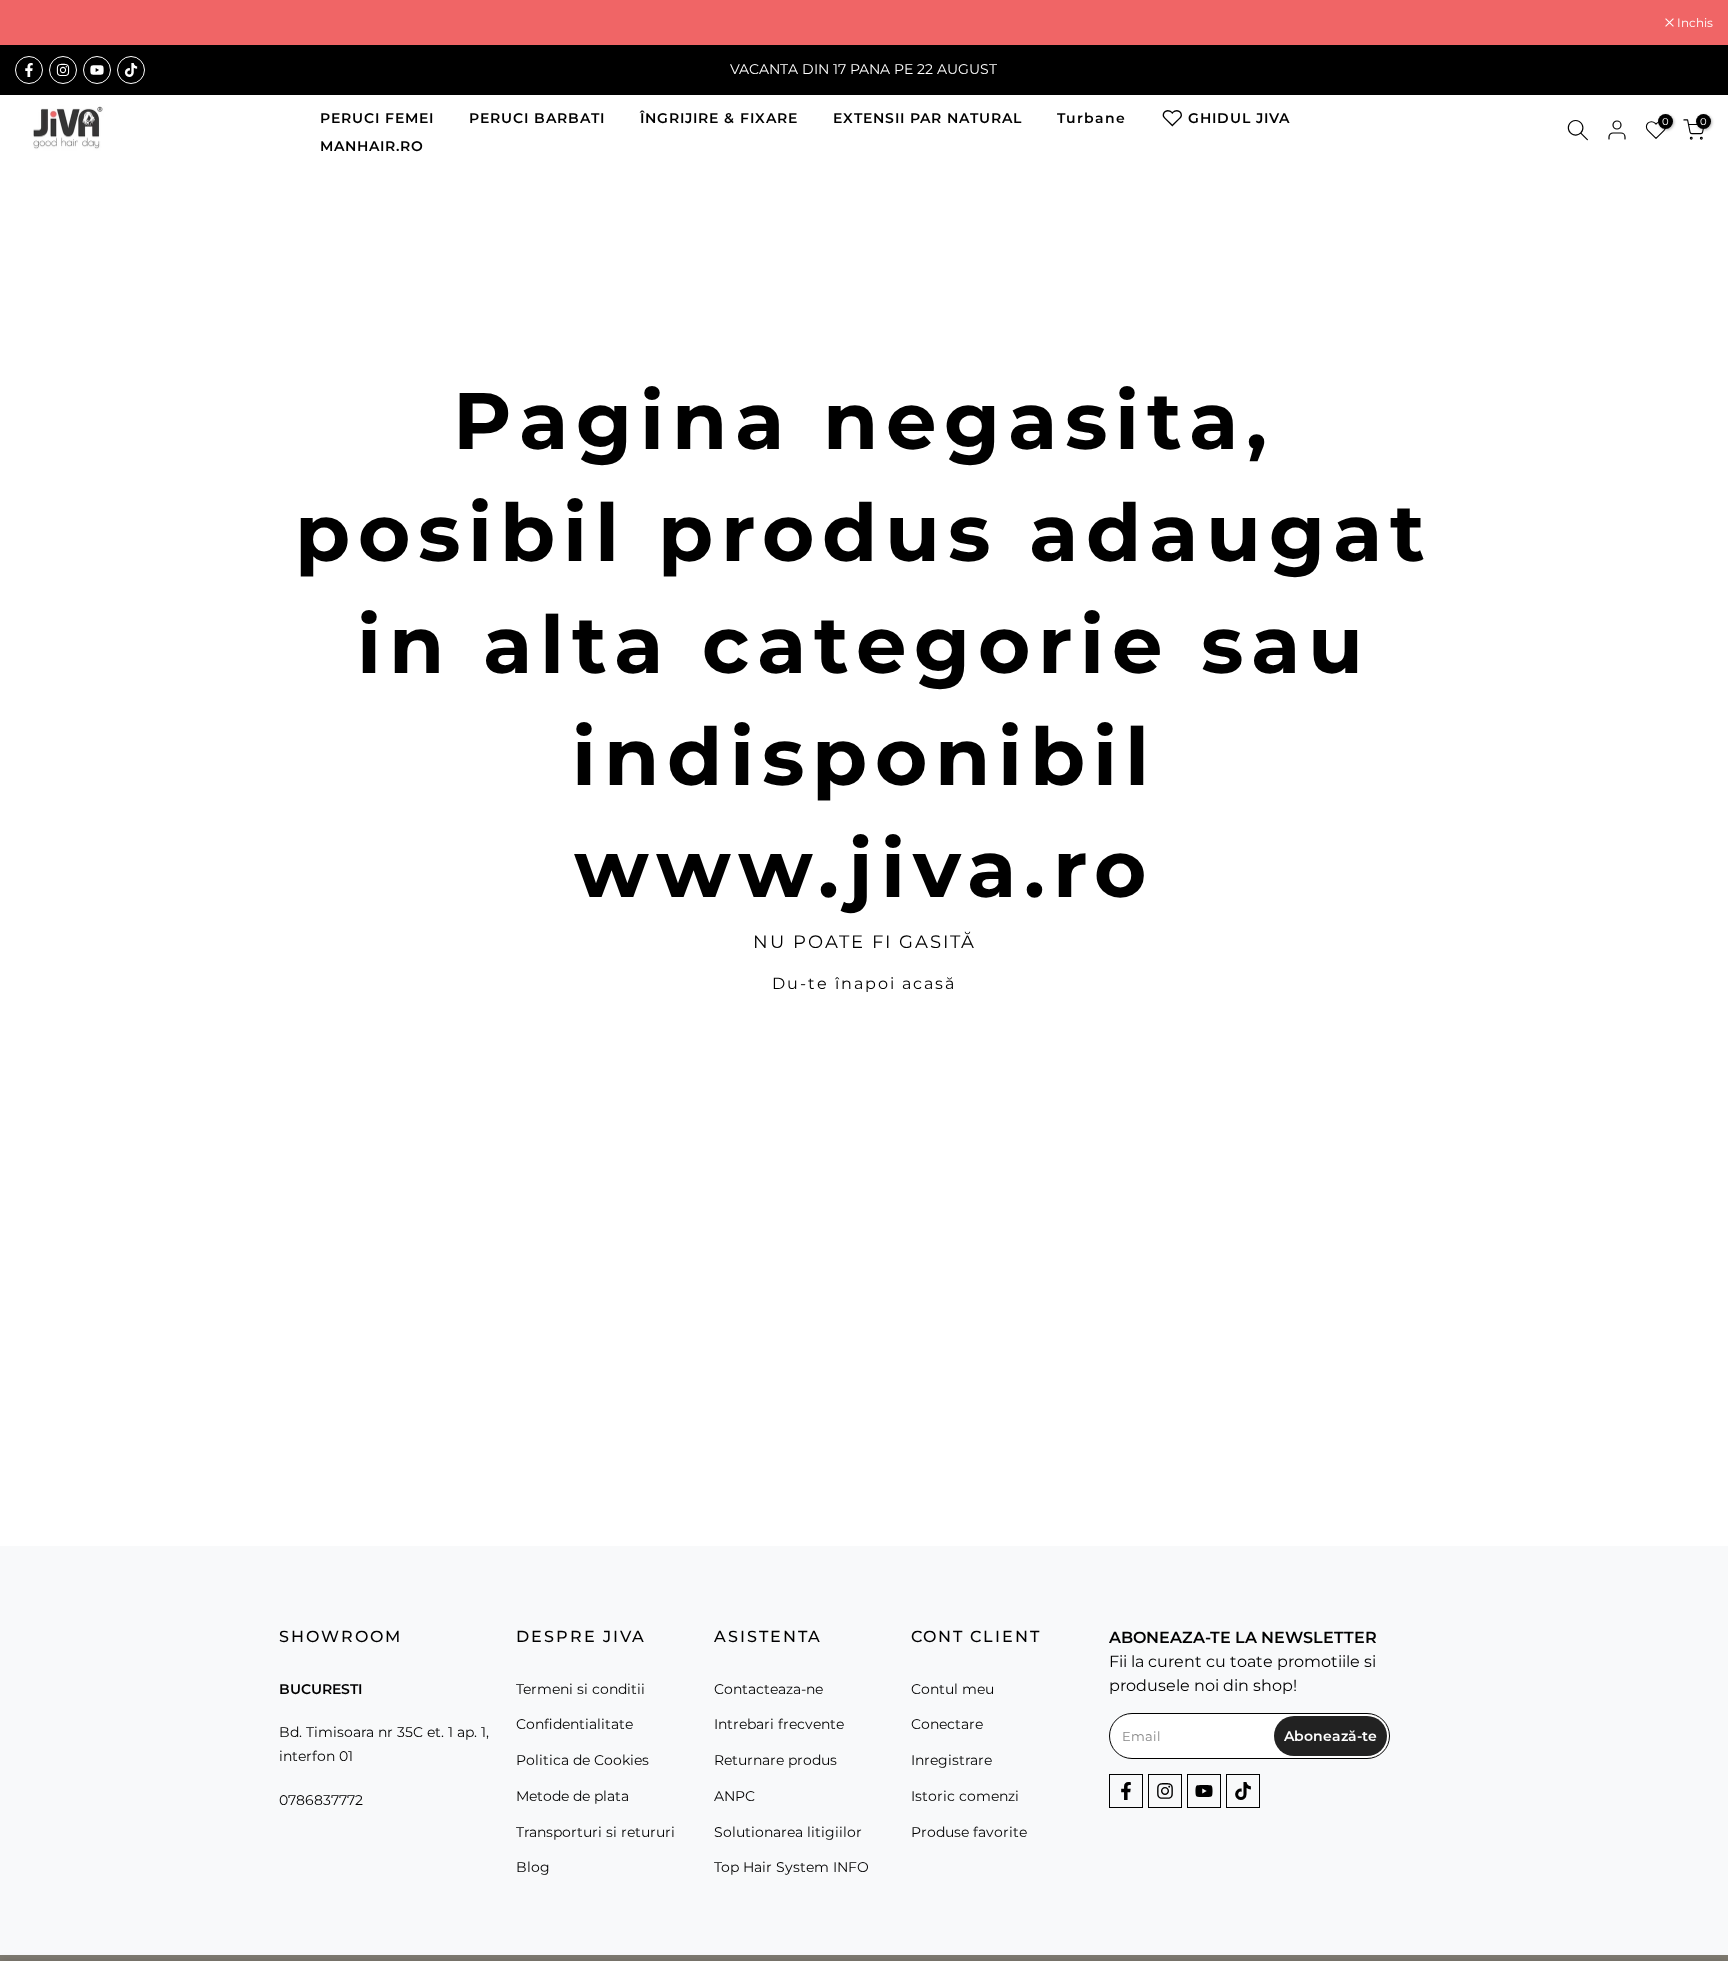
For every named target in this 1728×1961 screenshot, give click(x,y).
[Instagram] (63, 70)
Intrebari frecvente (779, 1724)
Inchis (43, 23)
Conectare (947, 1724)
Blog (533, 1867)
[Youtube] (97, 70)
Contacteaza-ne (768, 1689)
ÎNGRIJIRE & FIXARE (719, 118)
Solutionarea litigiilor (788, 1832)
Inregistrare (951, 1760)
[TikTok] (131, 70)
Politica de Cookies (582, 1760)
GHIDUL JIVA (1239, 118)
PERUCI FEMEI (377, 118)
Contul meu (952, 1689)
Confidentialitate (574, 1724)
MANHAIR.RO (372, 146)
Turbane (1091, 118)
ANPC (734, 1796)
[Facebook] (29, 70)
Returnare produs (775, 1760)
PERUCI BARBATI (537, 118)
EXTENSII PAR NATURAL (927, 118)
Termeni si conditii (580, 1689)
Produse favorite (969, 1832)
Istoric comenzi (965, 1796)
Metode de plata (572, 1796)
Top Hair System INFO (791, 1867)
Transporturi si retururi (595, 1832)
